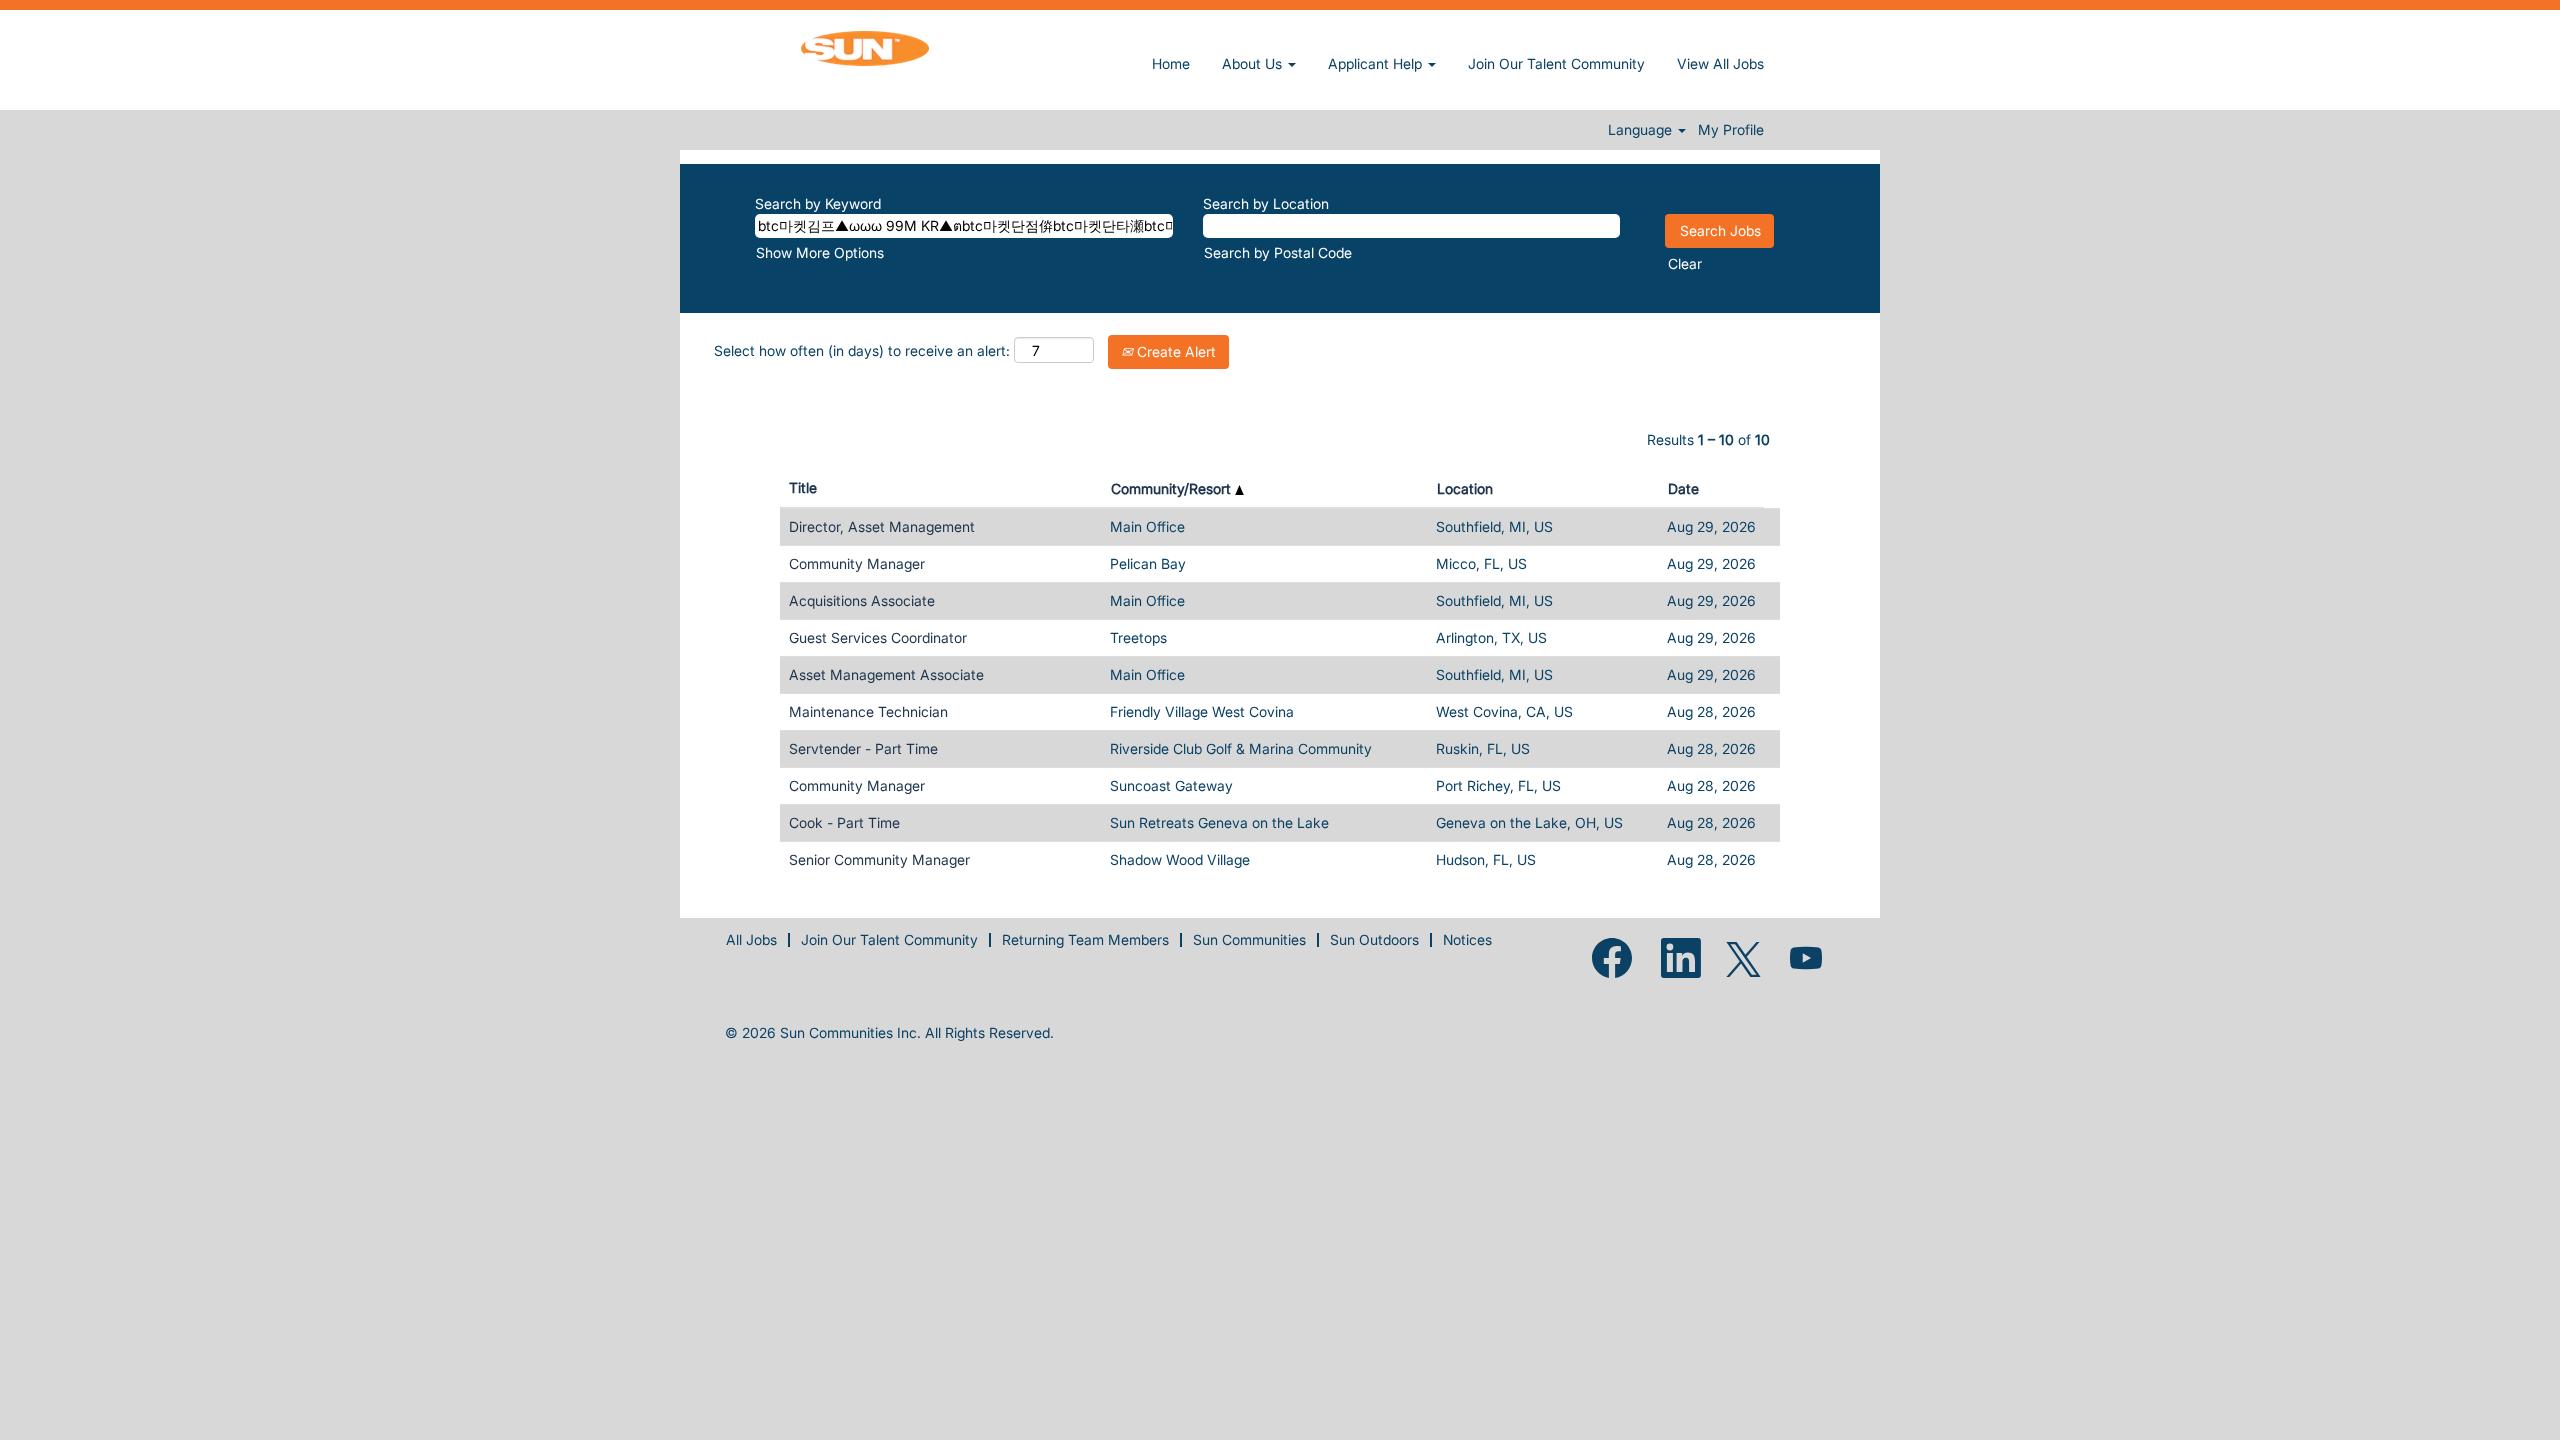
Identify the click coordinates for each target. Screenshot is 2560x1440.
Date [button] (1683, 488)
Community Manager (857, 563)
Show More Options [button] (820, 252)
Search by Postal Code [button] (1278, 252)
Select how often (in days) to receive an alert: (862, 350)
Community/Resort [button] (1173, 488)
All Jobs (751, 939)
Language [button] (1642, 130)
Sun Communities (1249, 939)
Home (1171, 63)
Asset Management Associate (886, 674)
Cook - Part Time (844, 822)
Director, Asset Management (882, 526)
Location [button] (1465, 488)
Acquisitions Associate (862, 600)
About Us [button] (1254, 63)
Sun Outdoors (1374, 939)
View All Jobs (1720, 63)
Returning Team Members (1085, 939)
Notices (1467, 939)
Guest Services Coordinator (878, 637)
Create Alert (1174, 351)
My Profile (1731, 130)
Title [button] (803, 487)
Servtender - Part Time (863, 748)
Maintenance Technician (868, 711)
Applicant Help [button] (1377, 63)
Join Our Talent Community (1556, 63)
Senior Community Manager (879, 859)
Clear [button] (1685, 263)
